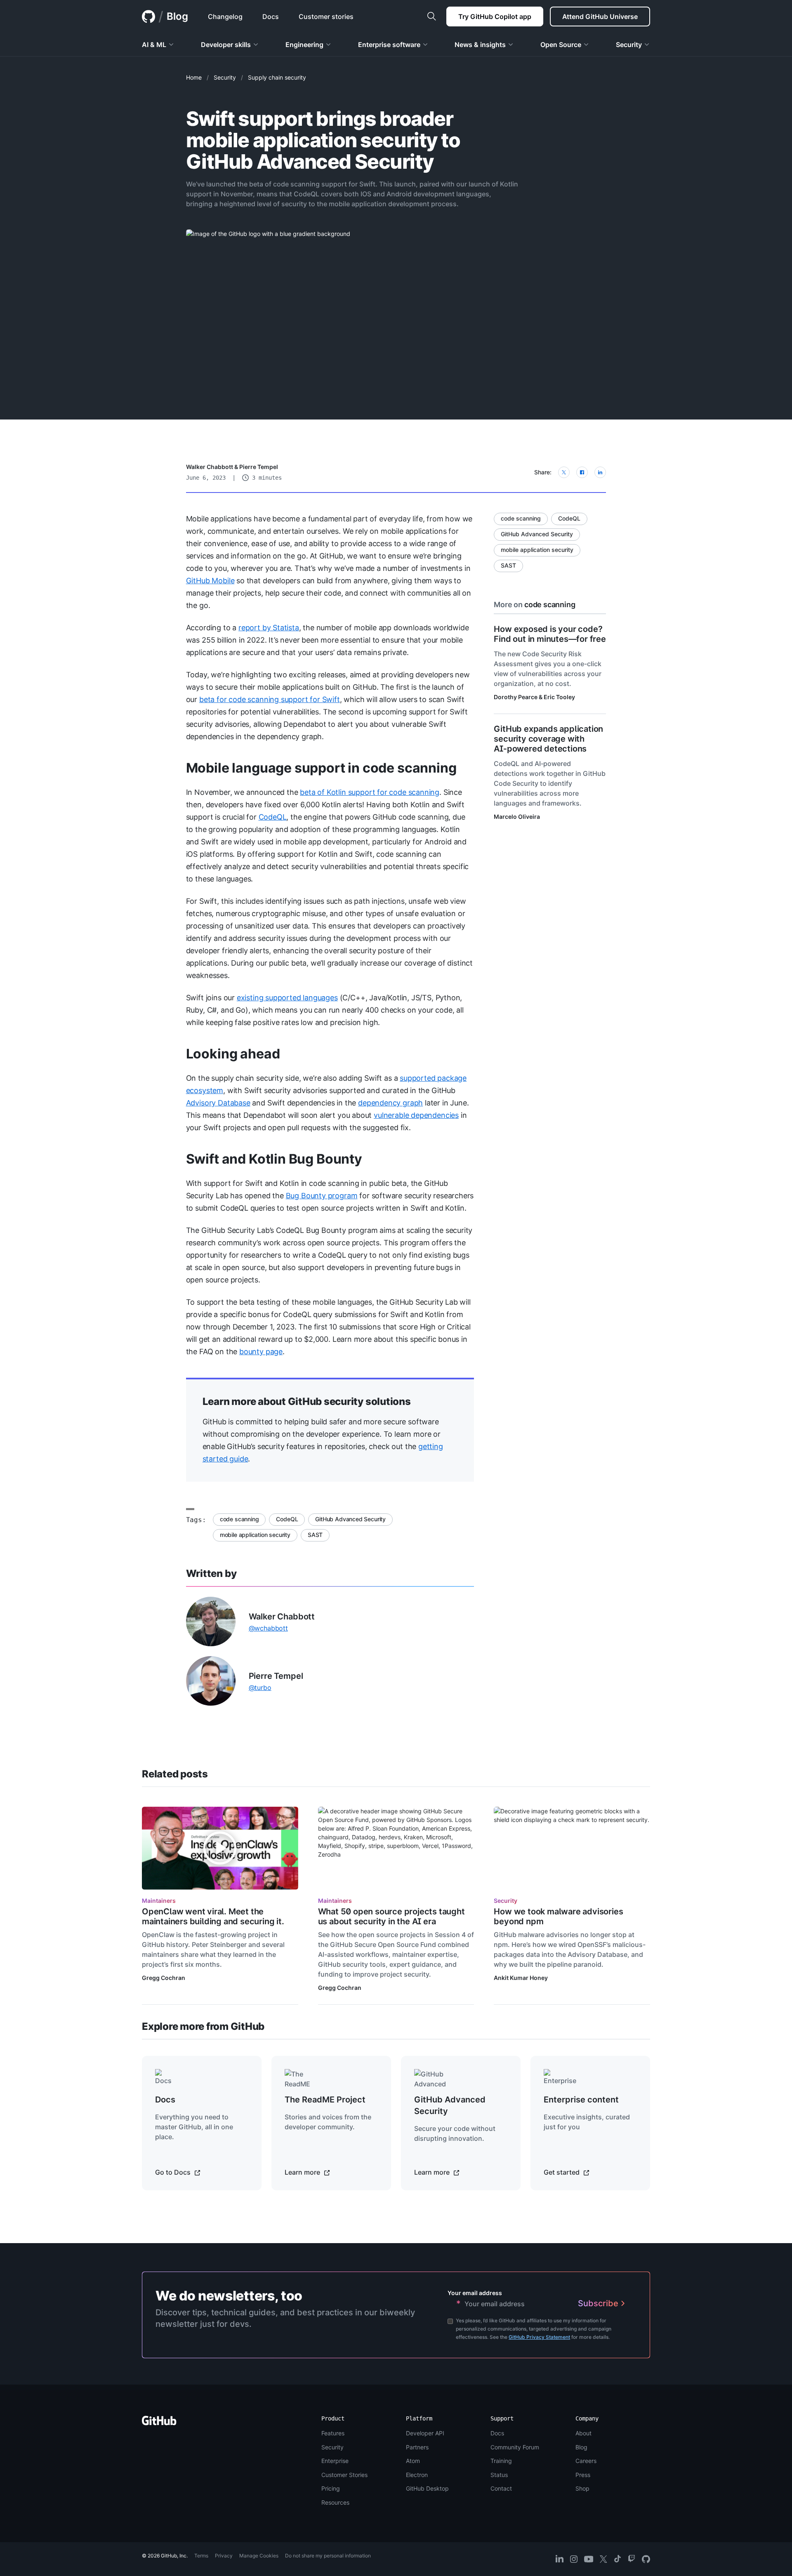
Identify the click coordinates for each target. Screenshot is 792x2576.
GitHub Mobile (210, 581)
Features (333, 2433)
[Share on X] (564, 472)
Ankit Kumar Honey (521, 1978)
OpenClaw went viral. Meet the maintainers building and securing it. (213, 1916)
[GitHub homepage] (148, 16)
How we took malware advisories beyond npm (558, 1916)
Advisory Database (218, 1103)
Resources (335, 2502)
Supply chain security (277, 77)
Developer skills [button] (226, 45)
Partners (417, 2447)
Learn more (303, 2172)
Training (501, 2461)
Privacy (224, 2556)
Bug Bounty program (322, 1196)
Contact (501, 2488)
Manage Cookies (259, 2556)
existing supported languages (287, 998)
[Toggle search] (431, 16)
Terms (201, 2556)
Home (194, 77)
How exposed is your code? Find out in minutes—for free (550, 634)
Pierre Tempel (259, 467)
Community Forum (515, 2447)
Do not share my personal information (328, 2556)
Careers (586, 2461)
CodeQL (273, 817)
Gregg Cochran (164, 1978)
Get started (562, 2172)
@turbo (260, 1687)
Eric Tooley (559, 697)
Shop (582, 2488)
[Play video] (220, 1848)
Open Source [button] (561, 45)
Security (225, 77)
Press (583, 2475)
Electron (417, 2475)
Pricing (331, 2488)
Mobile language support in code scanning (321, 768)
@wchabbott (268, 1628)
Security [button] (629, 45)
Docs (497, 2433)
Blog (177, 16)
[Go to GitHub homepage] (159, 2423)
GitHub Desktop (427, 2488)
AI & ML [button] (154, 45)
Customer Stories (344, 2475)
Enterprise (335, 2461)
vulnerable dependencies (416, 1115)
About (583, 2433)
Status (499, 2475)
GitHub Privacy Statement (539, 2337)
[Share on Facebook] (582, 472)
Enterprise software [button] (389, 45)
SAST (315, 1535)
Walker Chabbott (210, 467)
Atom (413, 2461)
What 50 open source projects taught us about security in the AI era (391, 1916)
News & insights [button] (480, 45)
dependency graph (390, 1103)
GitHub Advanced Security (350, 1519)
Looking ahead (233, 1054)
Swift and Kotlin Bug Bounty (274, 1159)
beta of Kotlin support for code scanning (370, 792)
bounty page (261, 1352)
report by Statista (269, 628)
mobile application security (255, 1535)
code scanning (239, 1519)
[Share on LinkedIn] (600, 472)
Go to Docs (174, 2172)
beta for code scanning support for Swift (270, 699)
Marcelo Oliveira (517, 817)
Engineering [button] (304, 45)
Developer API (425, 2433)
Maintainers (159, 1901)
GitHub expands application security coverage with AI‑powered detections (548, 739)
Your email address (475, 2293)
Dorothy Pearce (516, 697)
